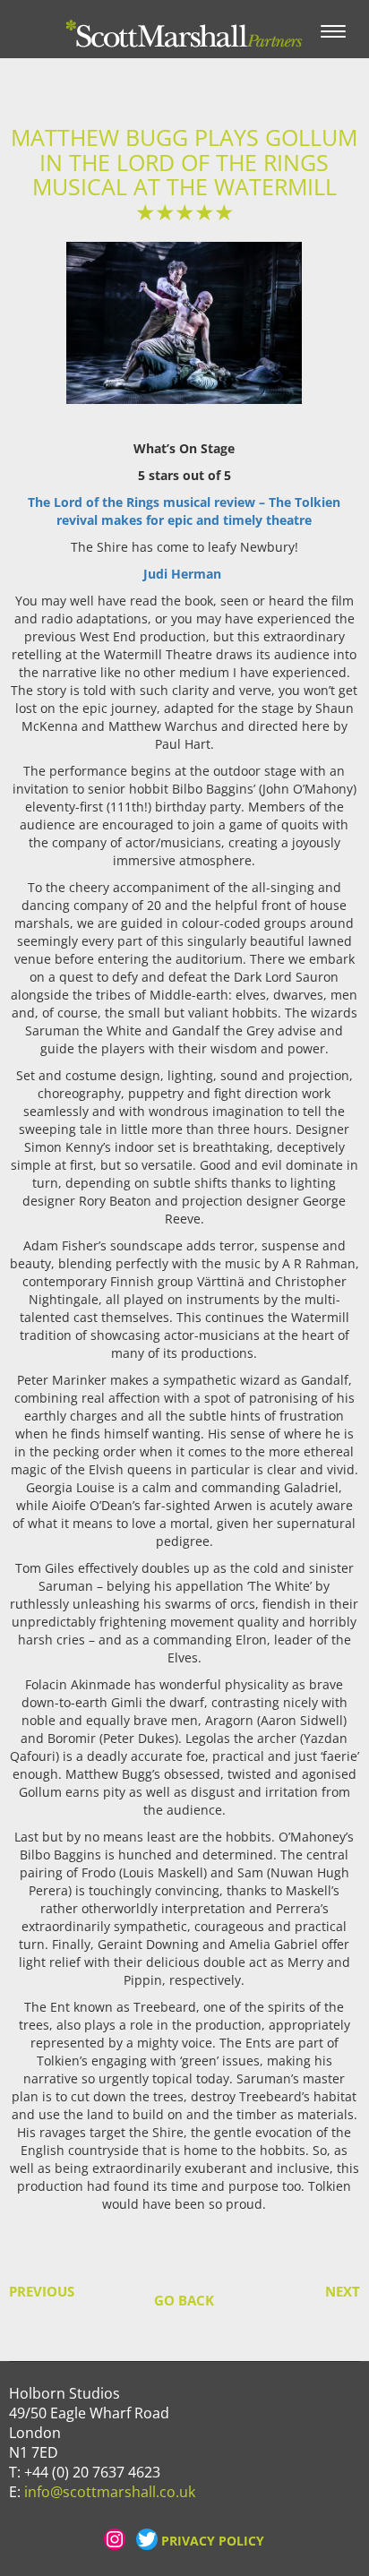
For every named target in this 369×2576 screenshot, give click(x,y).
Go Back (184, 2300)
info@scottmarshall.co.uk (110, 2492)
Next (343, 2292)
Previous (26, 2292)
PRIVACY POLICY (213, 2541)
